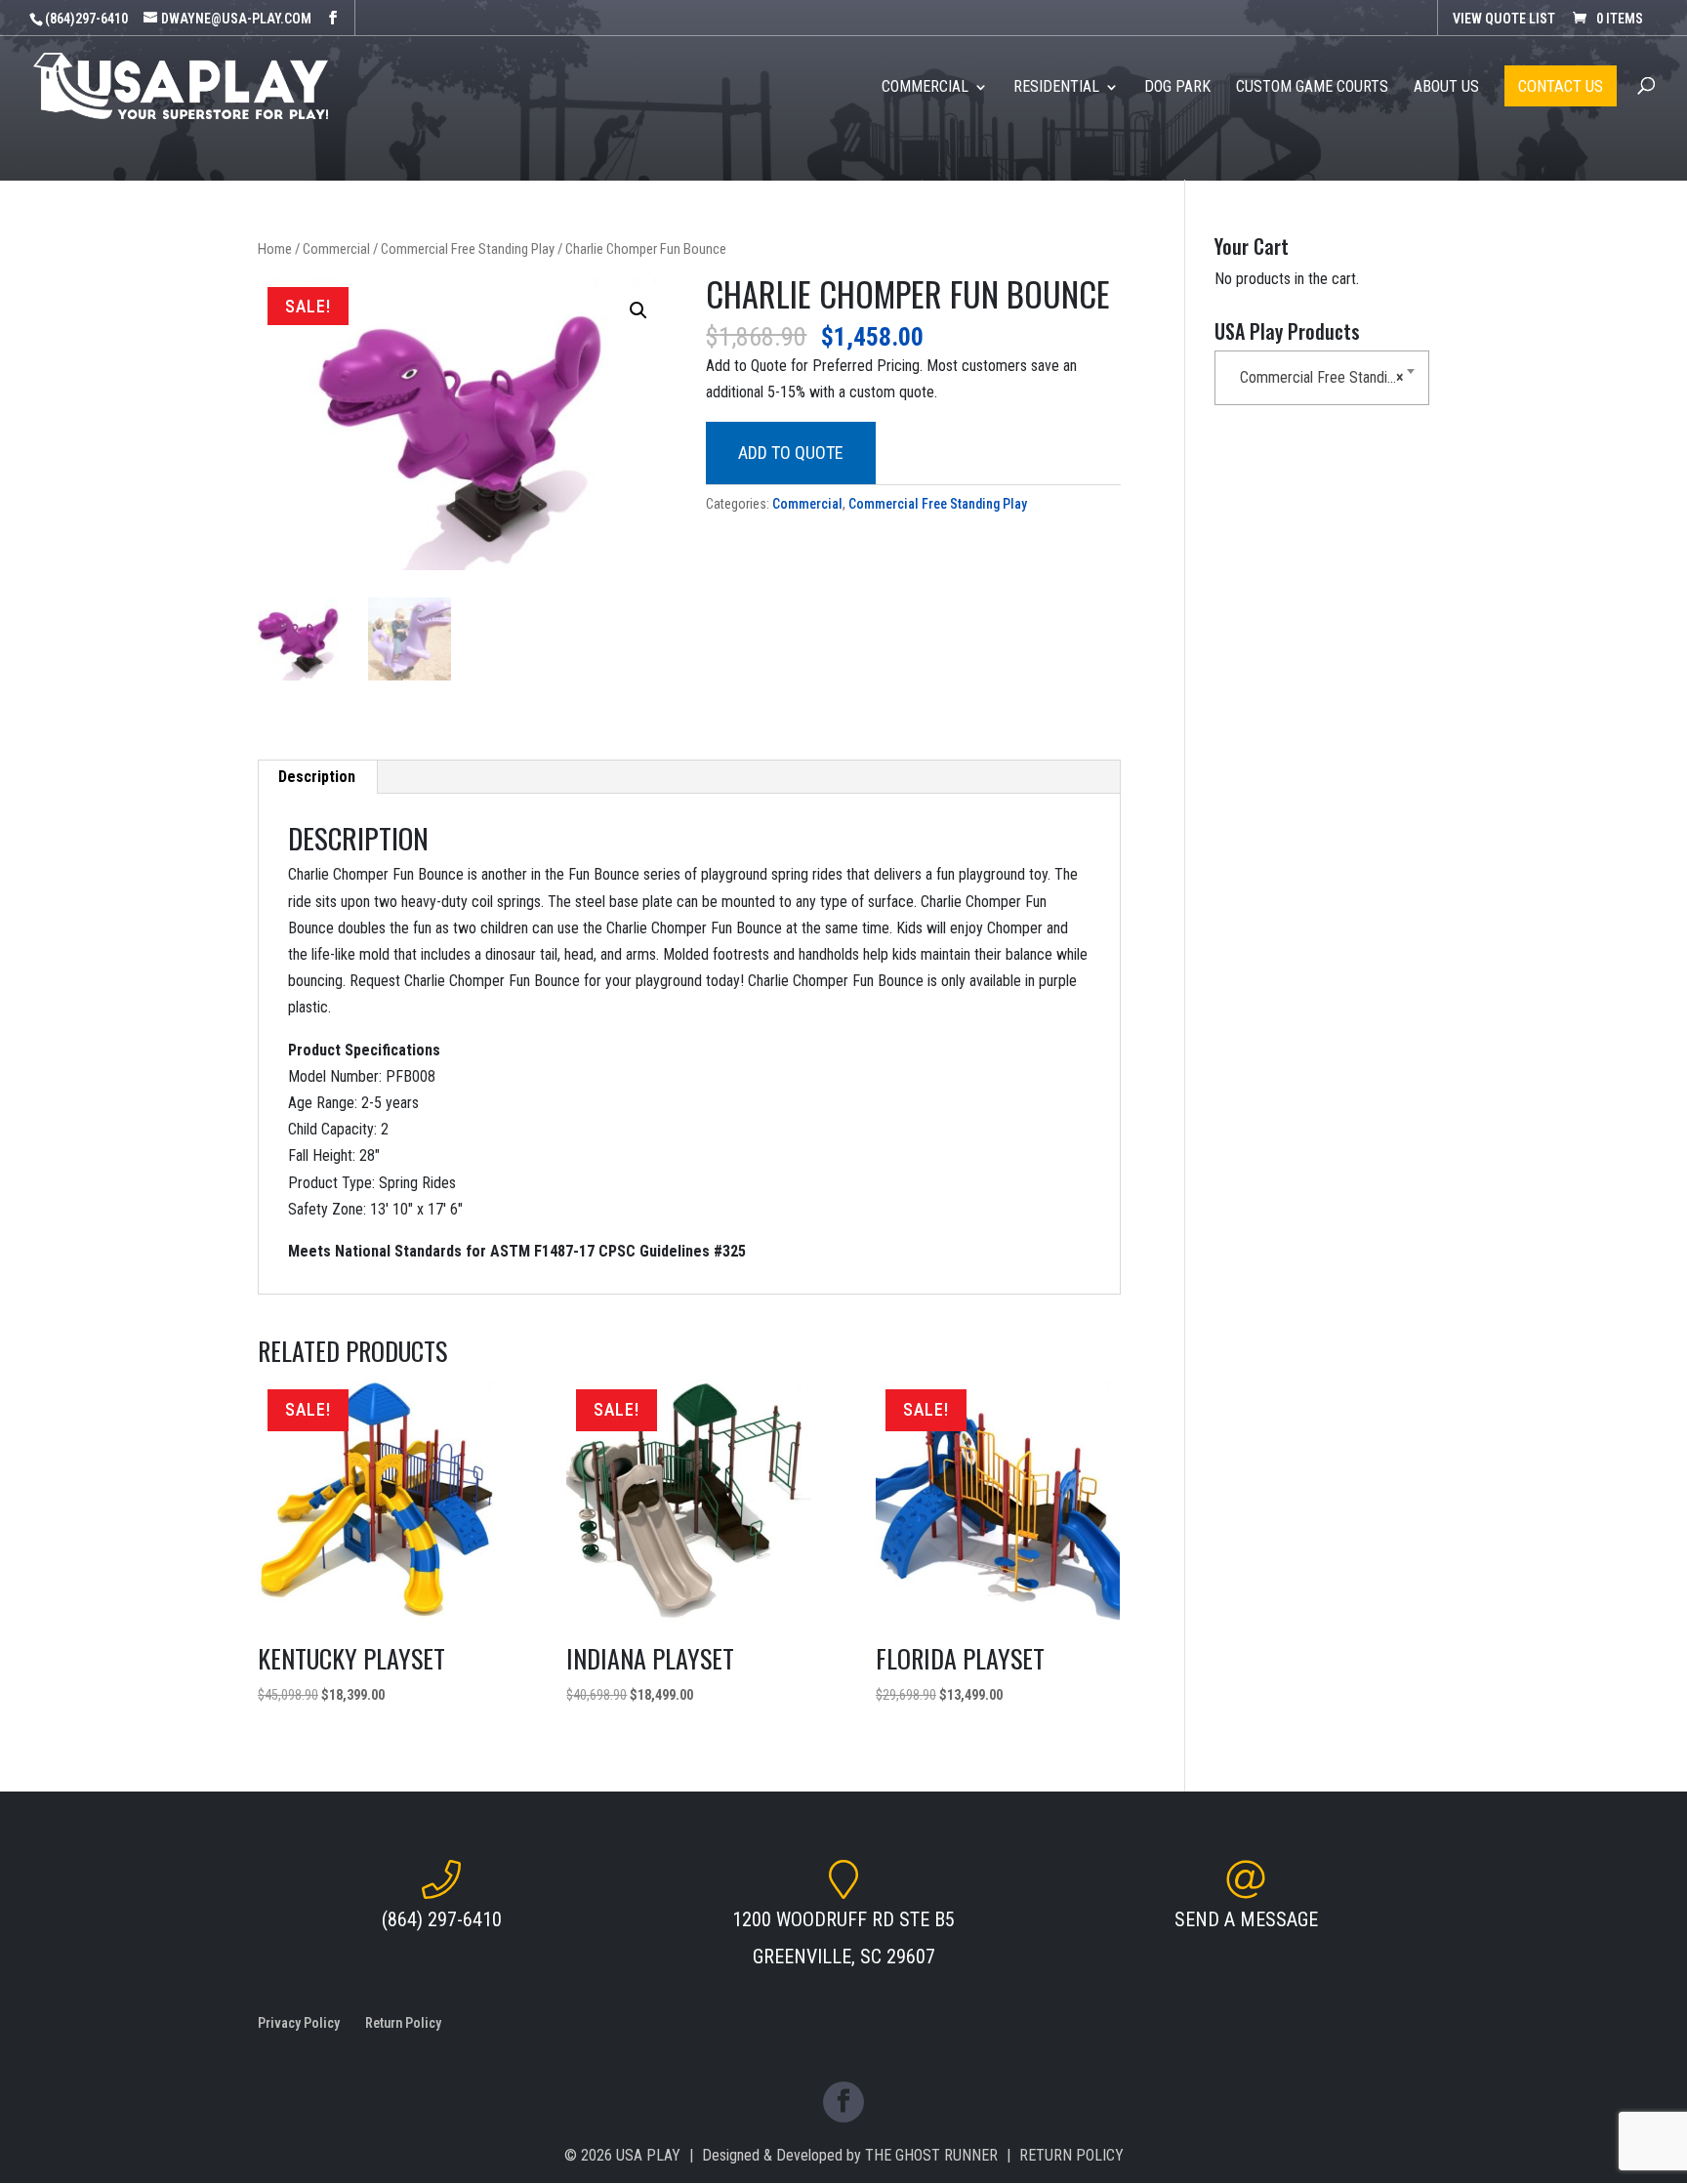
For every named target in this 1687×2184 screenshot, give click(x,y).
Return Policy (403, 2023)
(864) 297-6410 (442, 1919)
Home (275, 249)
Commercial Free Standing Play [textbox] (1326, 377)
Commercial (336, 249)
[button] (638, 310)
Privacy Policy (299, 2023)
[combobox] (1322, 378)
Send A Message (1246, 1919)
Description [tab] (317, 777)
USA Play (648, 2155)
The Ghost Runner (931, 2155)
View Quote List (1504, 19)
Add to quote (791, 453)
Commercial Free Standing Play (468, 249)
